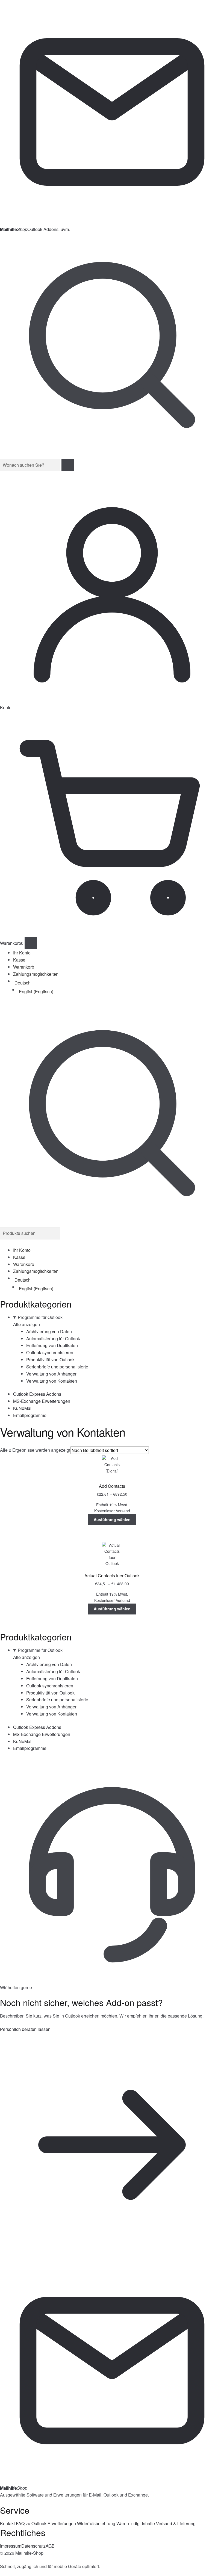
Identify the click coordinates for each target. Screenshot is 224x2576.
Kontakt (7, 2523)
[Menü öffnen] (31, 943)
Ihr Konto (22, 953)
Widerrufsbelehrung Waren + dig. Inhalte (116, 2523)
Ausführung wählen (112, 1519)
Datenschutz (33, 2546)
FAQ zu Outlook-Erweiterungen (46, 2523)
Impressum (11, 2546)
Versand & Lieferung (176, 2523)
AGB (50, 2546)
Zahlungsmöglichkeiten (36, 974)
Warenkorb (24, 967)
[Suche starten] (68, 465)
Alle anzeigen (26, 1324)
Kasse (19, 960)
